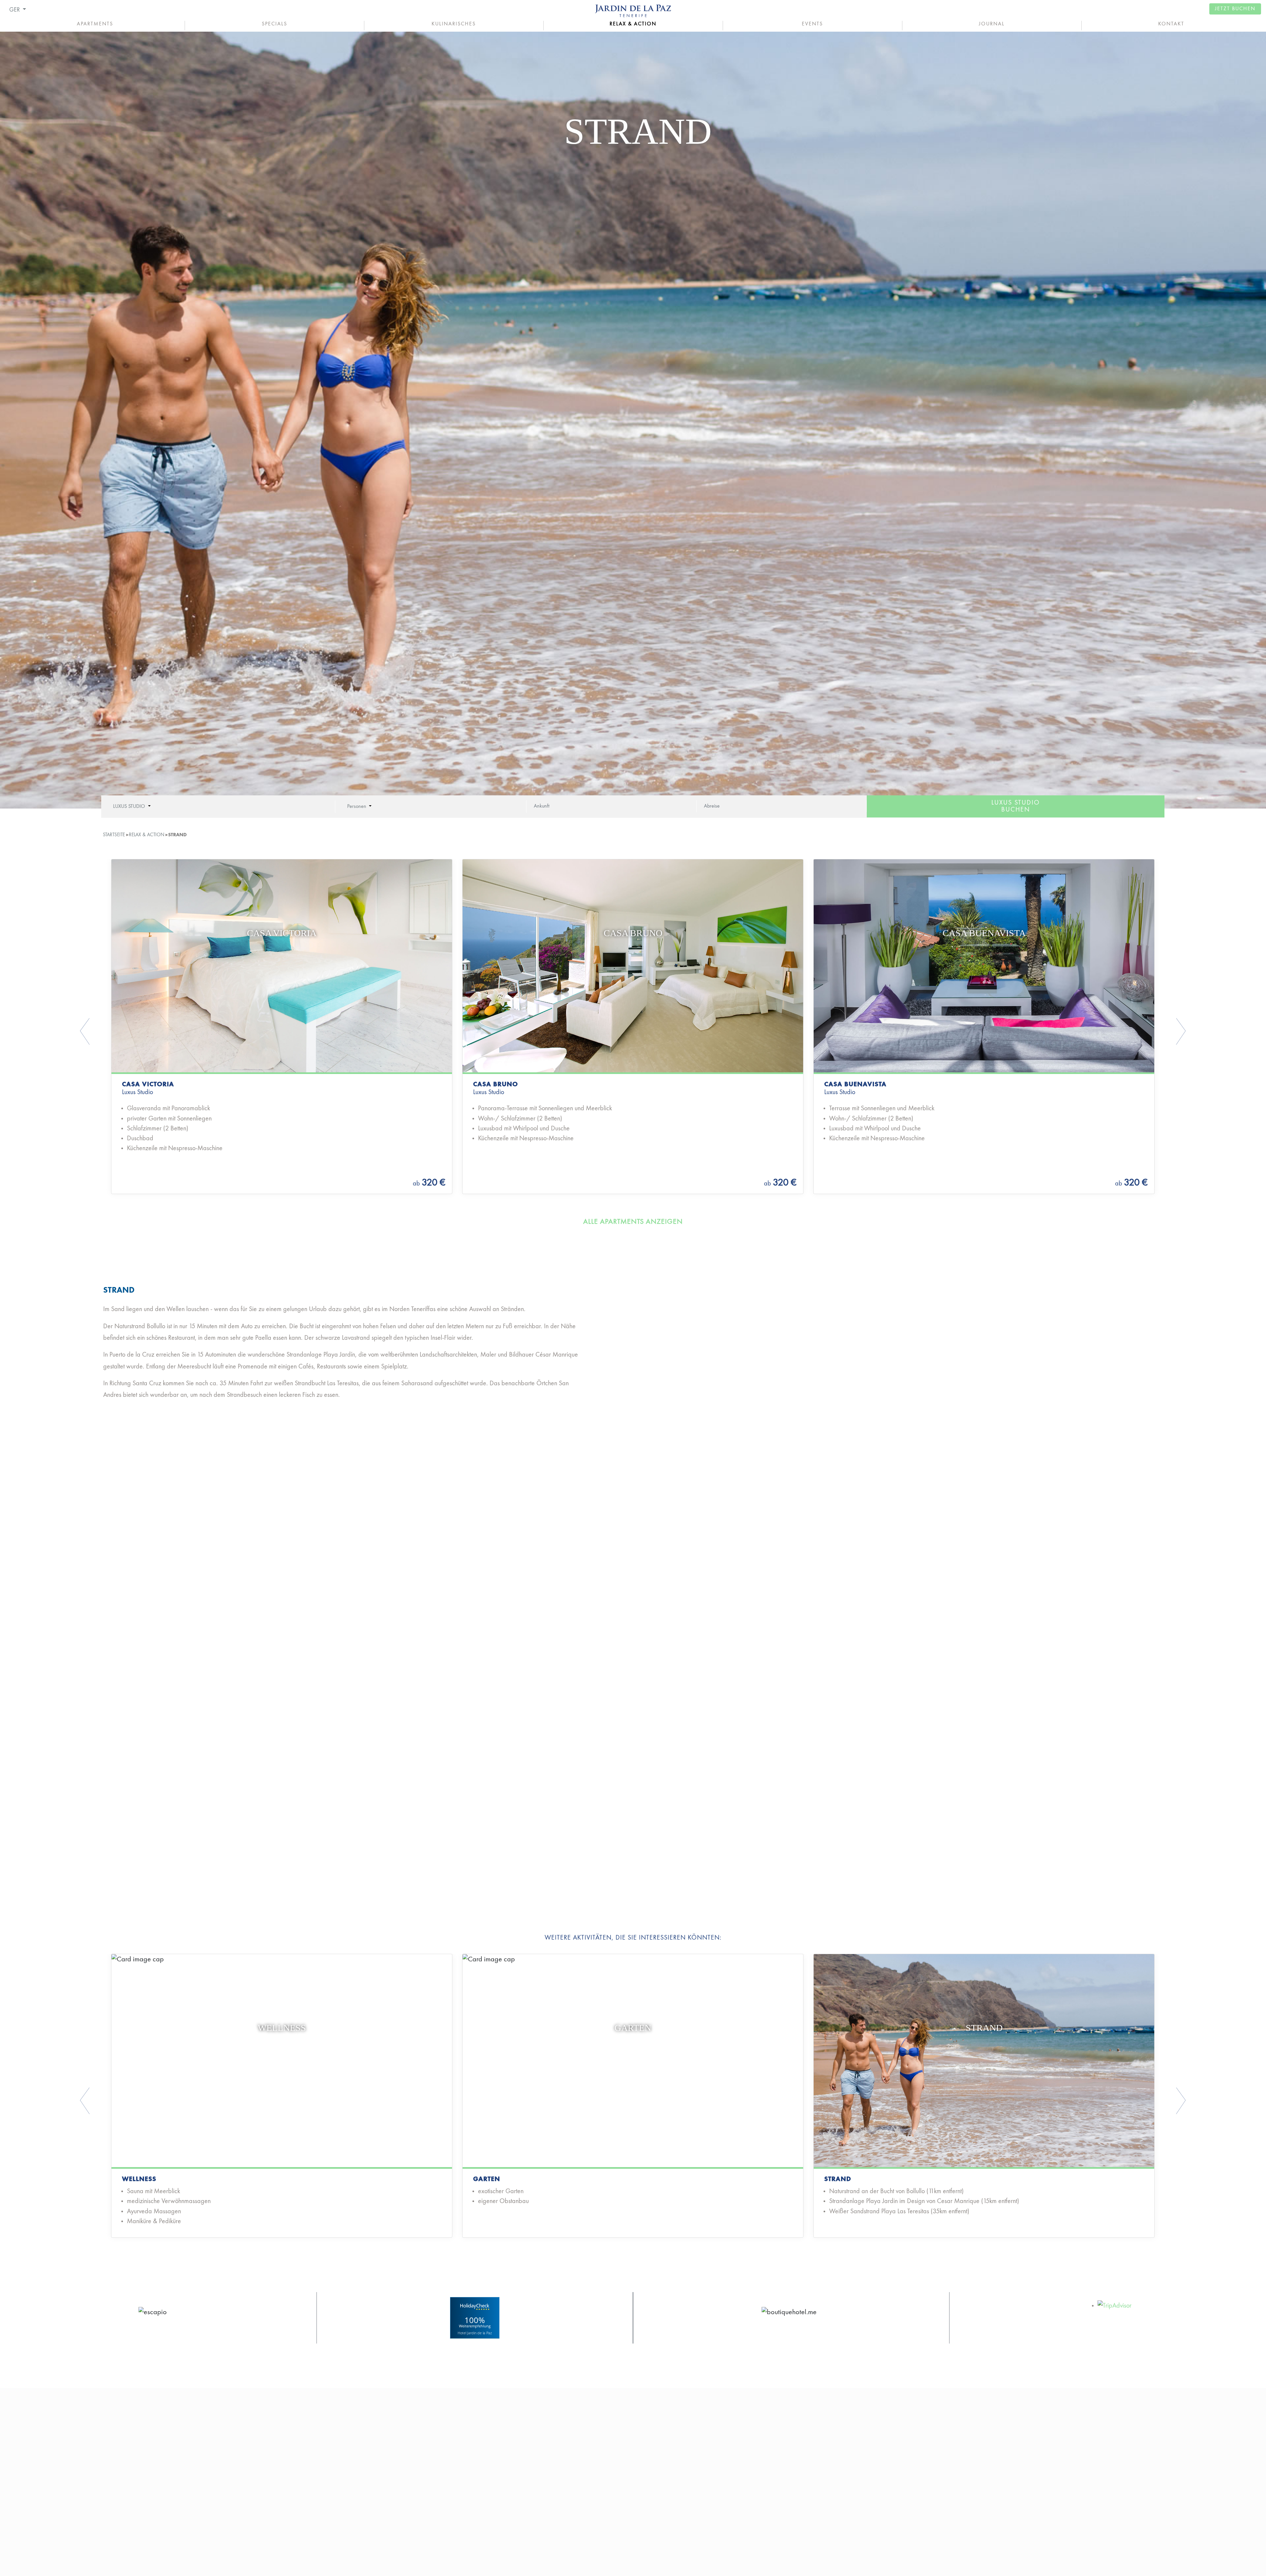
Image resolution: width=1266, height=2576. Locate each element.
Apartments (95, 24)
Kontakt (1171, 24)
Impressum (874, 2480)
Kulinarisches (454, 24)
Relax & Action (633, 24)
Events (812, 24)
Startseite (114, 835)
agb (862, 2508)
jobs (544, 2508)
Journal (992, 24)
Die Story (552, 2494)
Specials (274, 24)
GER (15, 10)
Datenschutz (878, 2494)
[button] (161, 1031)
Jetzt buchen (1235, 9)
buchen (1016, 806)
